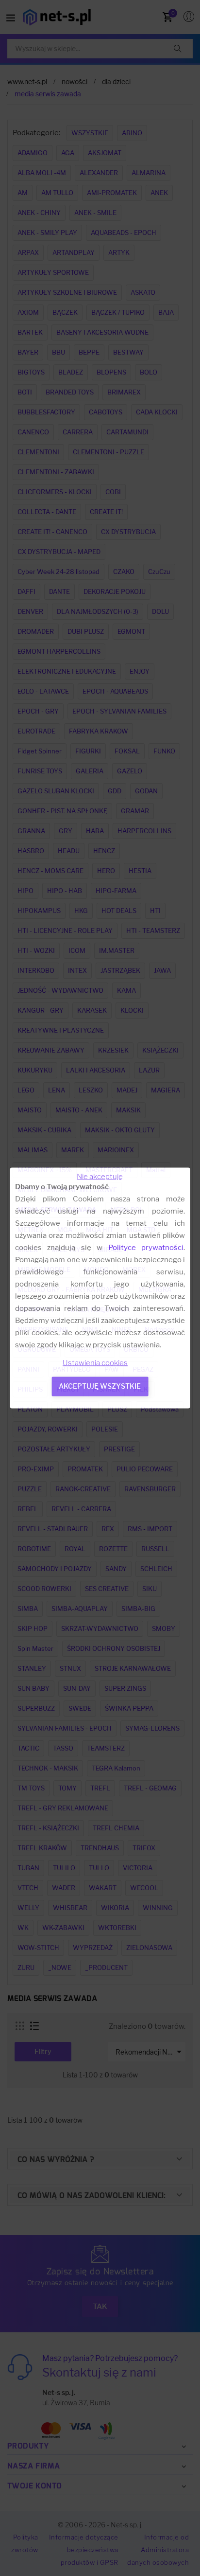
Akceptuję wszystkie (100, 1386)
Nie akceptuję (100, 1177)
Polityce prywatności (146, 1248)
